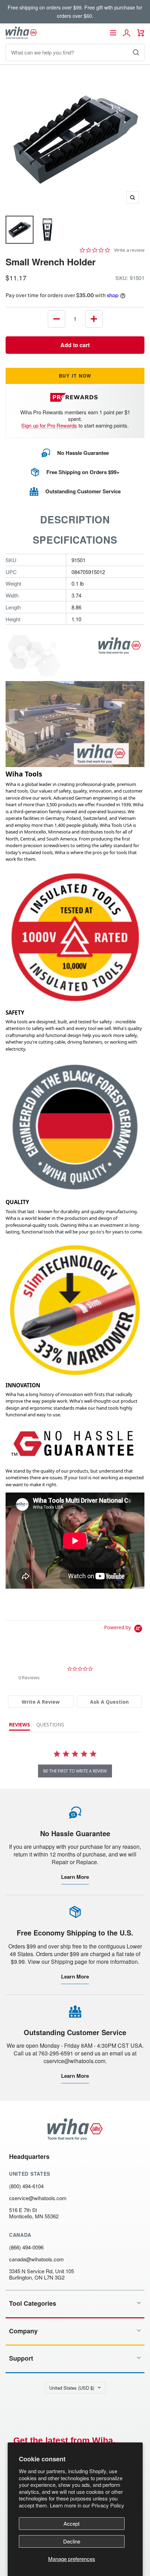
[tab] (41, 1701)
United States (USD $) (72, 2388)
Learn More (75, 1877)
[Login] (127, 33)
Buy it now (75, 376)
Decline (72, 2541)
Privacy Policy (108, 2505)
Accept (72, 2523)
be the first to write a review (75, 1771)
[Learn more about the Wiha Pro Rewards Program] (75, 397)
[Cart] (141, 33)
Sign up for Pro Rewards (49, 425)
